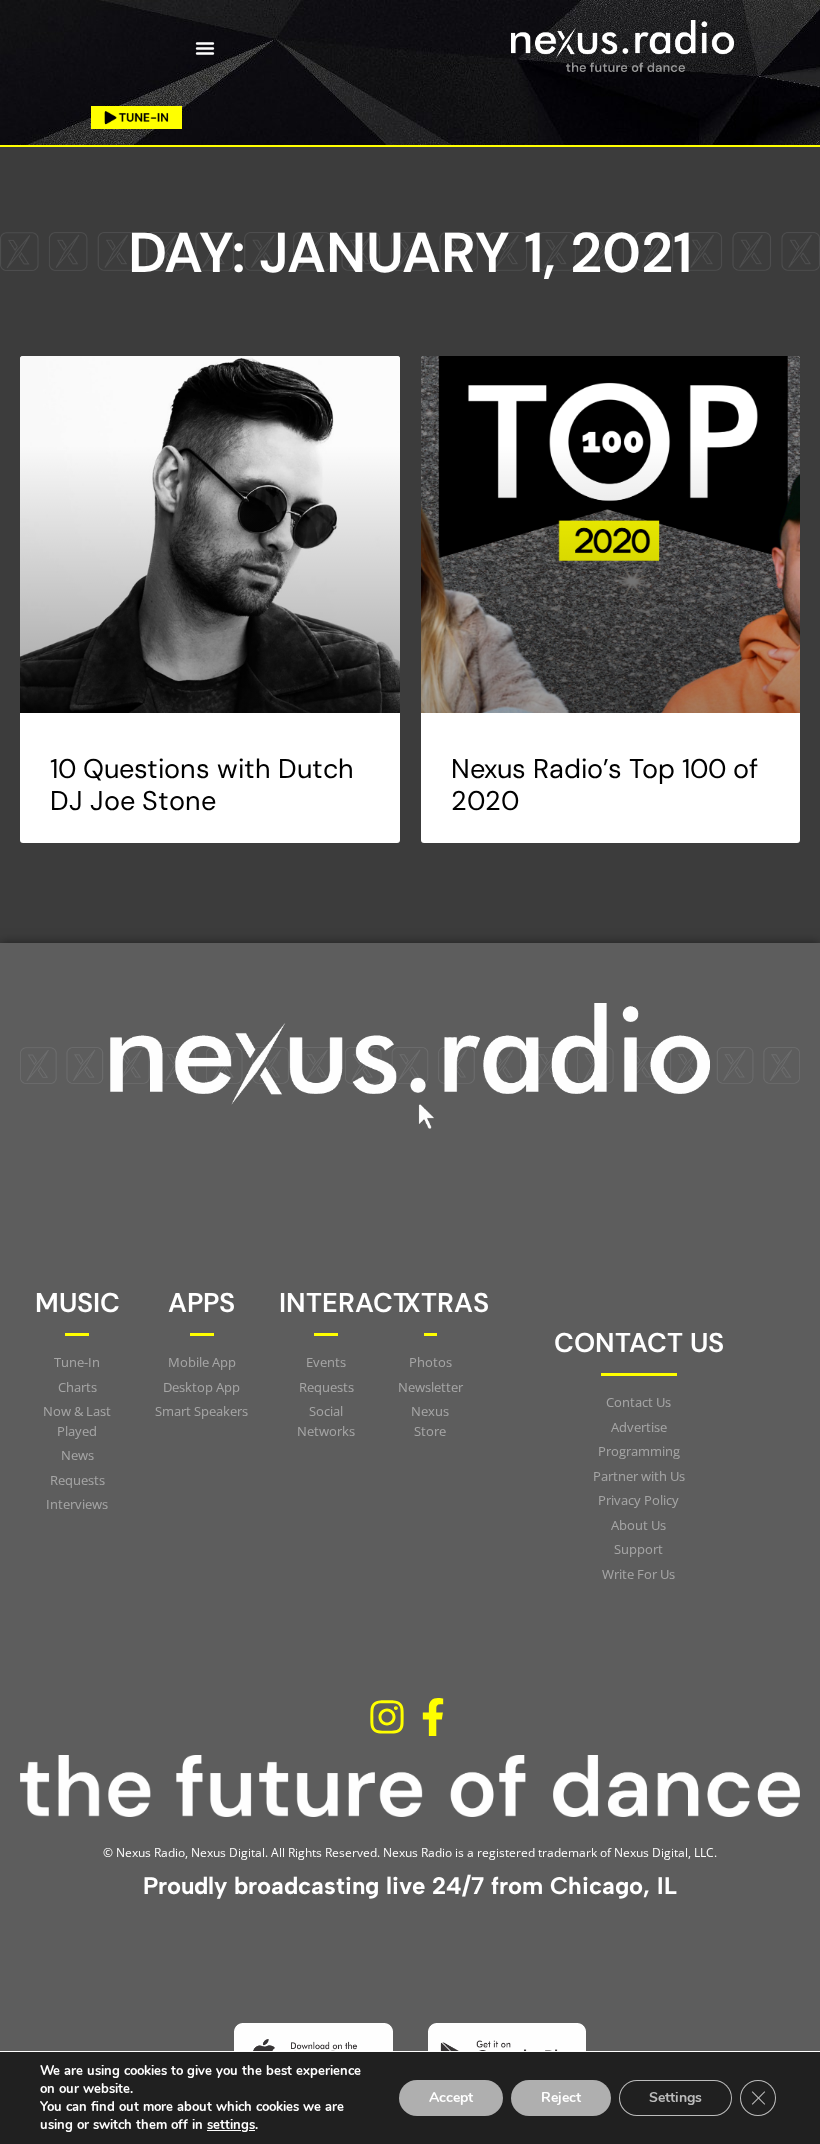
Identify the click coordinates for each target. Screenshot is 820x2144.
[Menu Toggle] (205, 48)
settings (231, 2125)
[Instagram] (387, 1717)
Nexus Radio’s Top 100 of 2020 (604, 784)
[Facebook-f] (433, 1717)
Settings (675, 2097)
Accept (451, 2097)
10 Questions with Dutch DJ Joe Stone (202, 784)
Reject (561, 2097)
